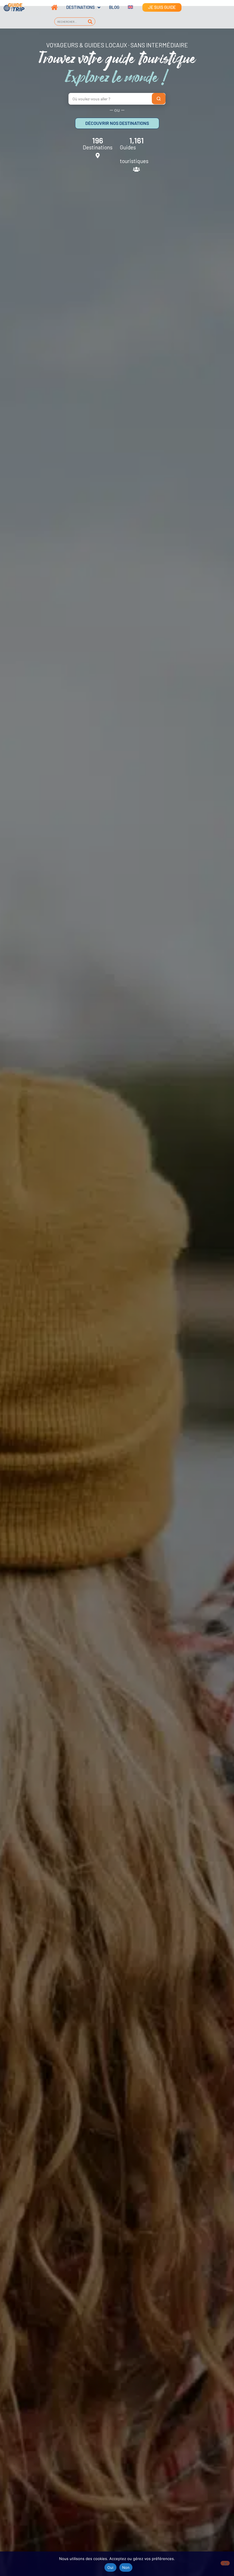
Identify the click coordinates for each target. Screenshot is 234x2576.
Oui (110, 2567)
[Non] (225, 2563)
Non (126, 2567)
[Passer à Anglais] (126, 7)
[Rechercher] (90, 22)
